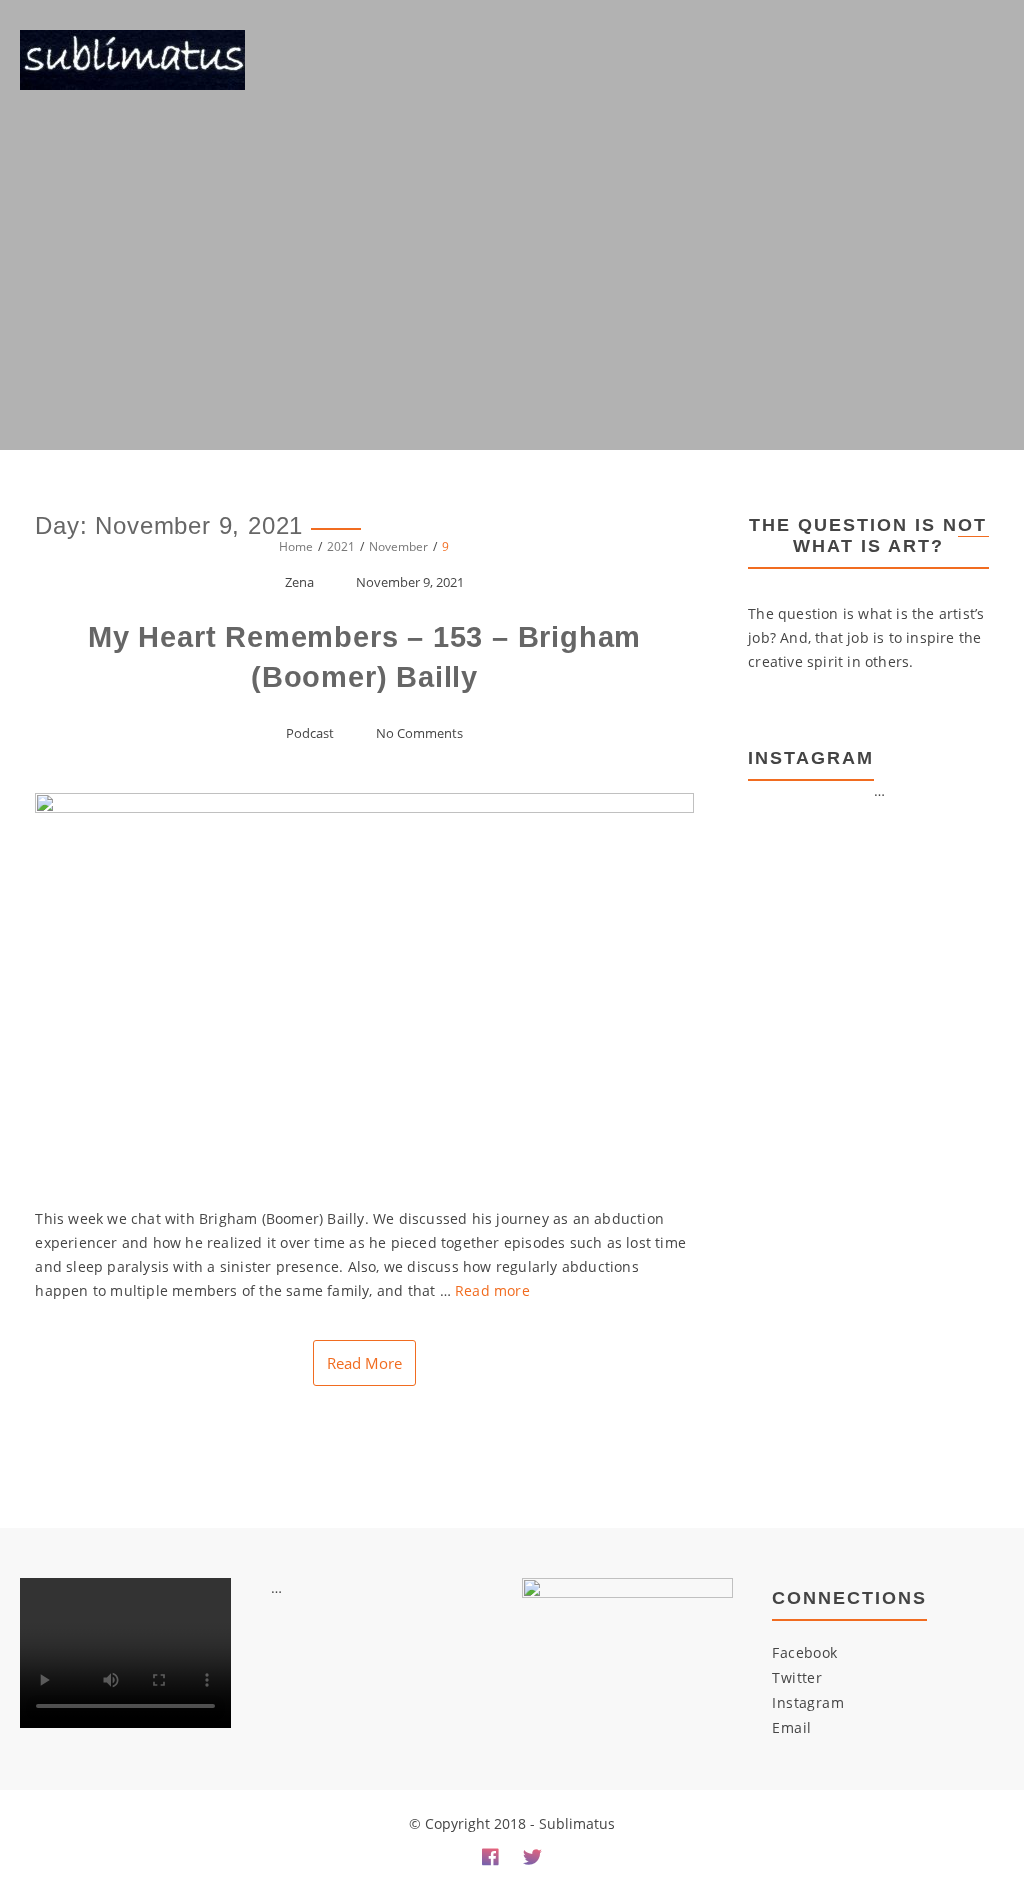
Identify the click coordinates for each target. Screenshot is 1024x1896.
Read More (364, 1363)
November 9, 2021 (410, 582)
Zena (299, 582)
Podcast (310, 733)
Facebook (804, 1652)
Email (791, 1727)
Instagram (808, 1702)
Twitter (797, 1677)
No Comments (419, 733)
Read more (492, 1290)
